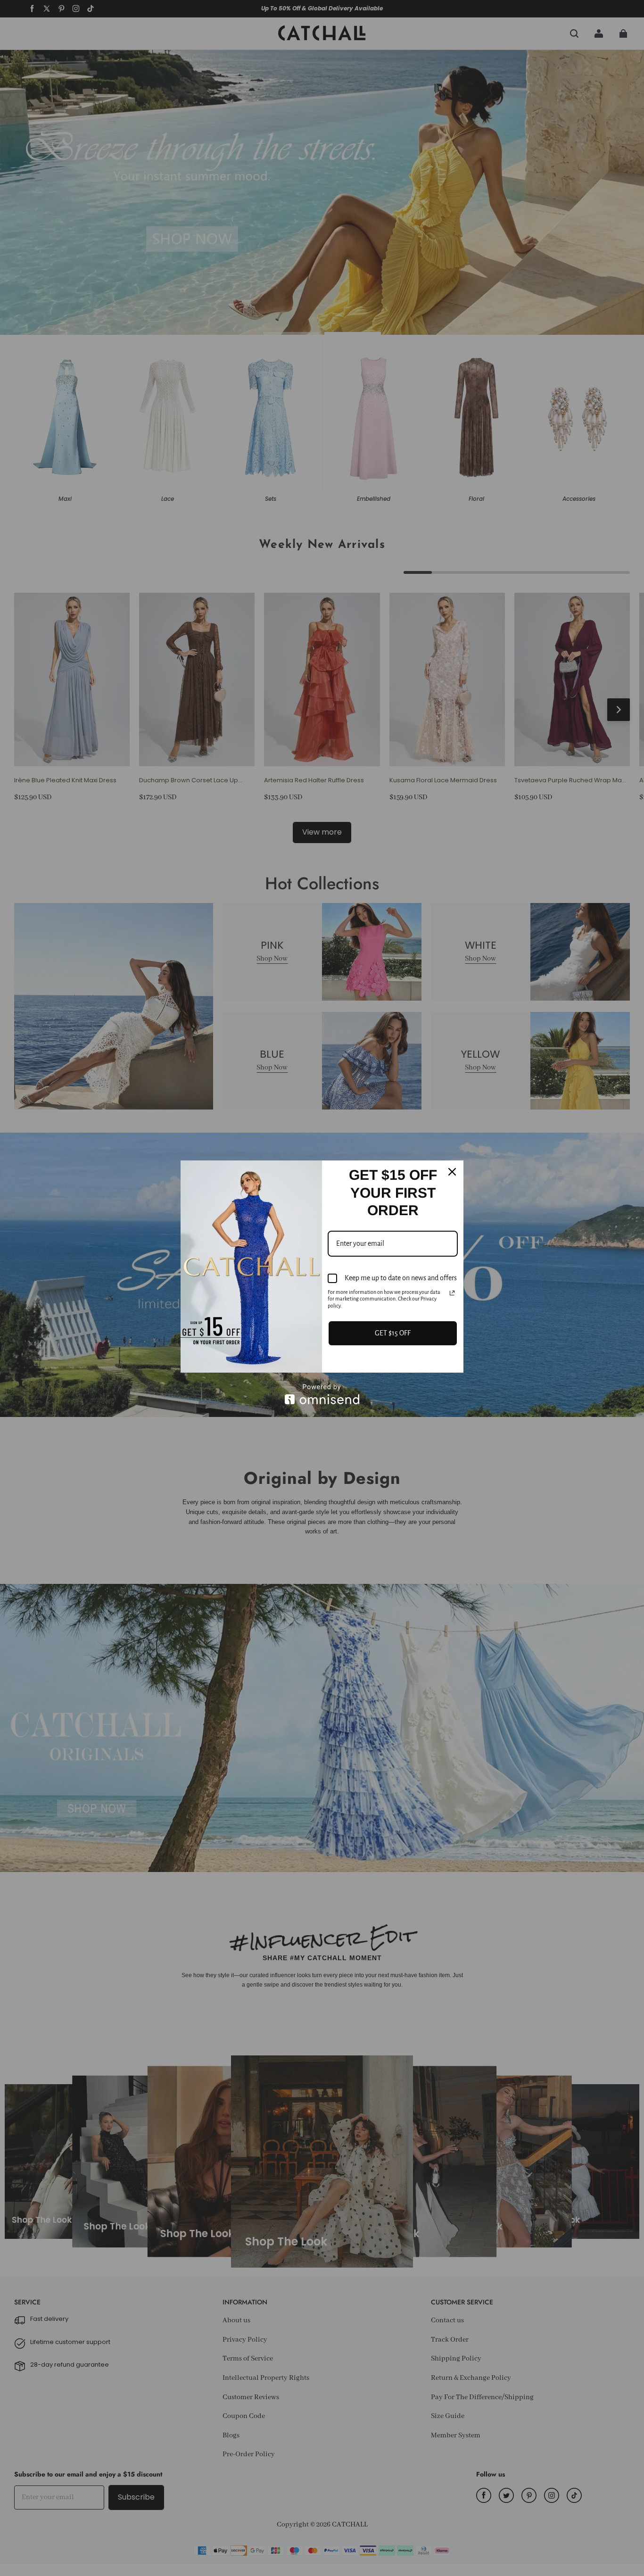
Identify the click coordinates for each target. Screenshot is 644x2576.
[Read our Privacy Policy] (452, 1293)
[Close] (452, 1172)
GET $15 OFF (393, 1333)
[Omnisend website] (322, 1394)
